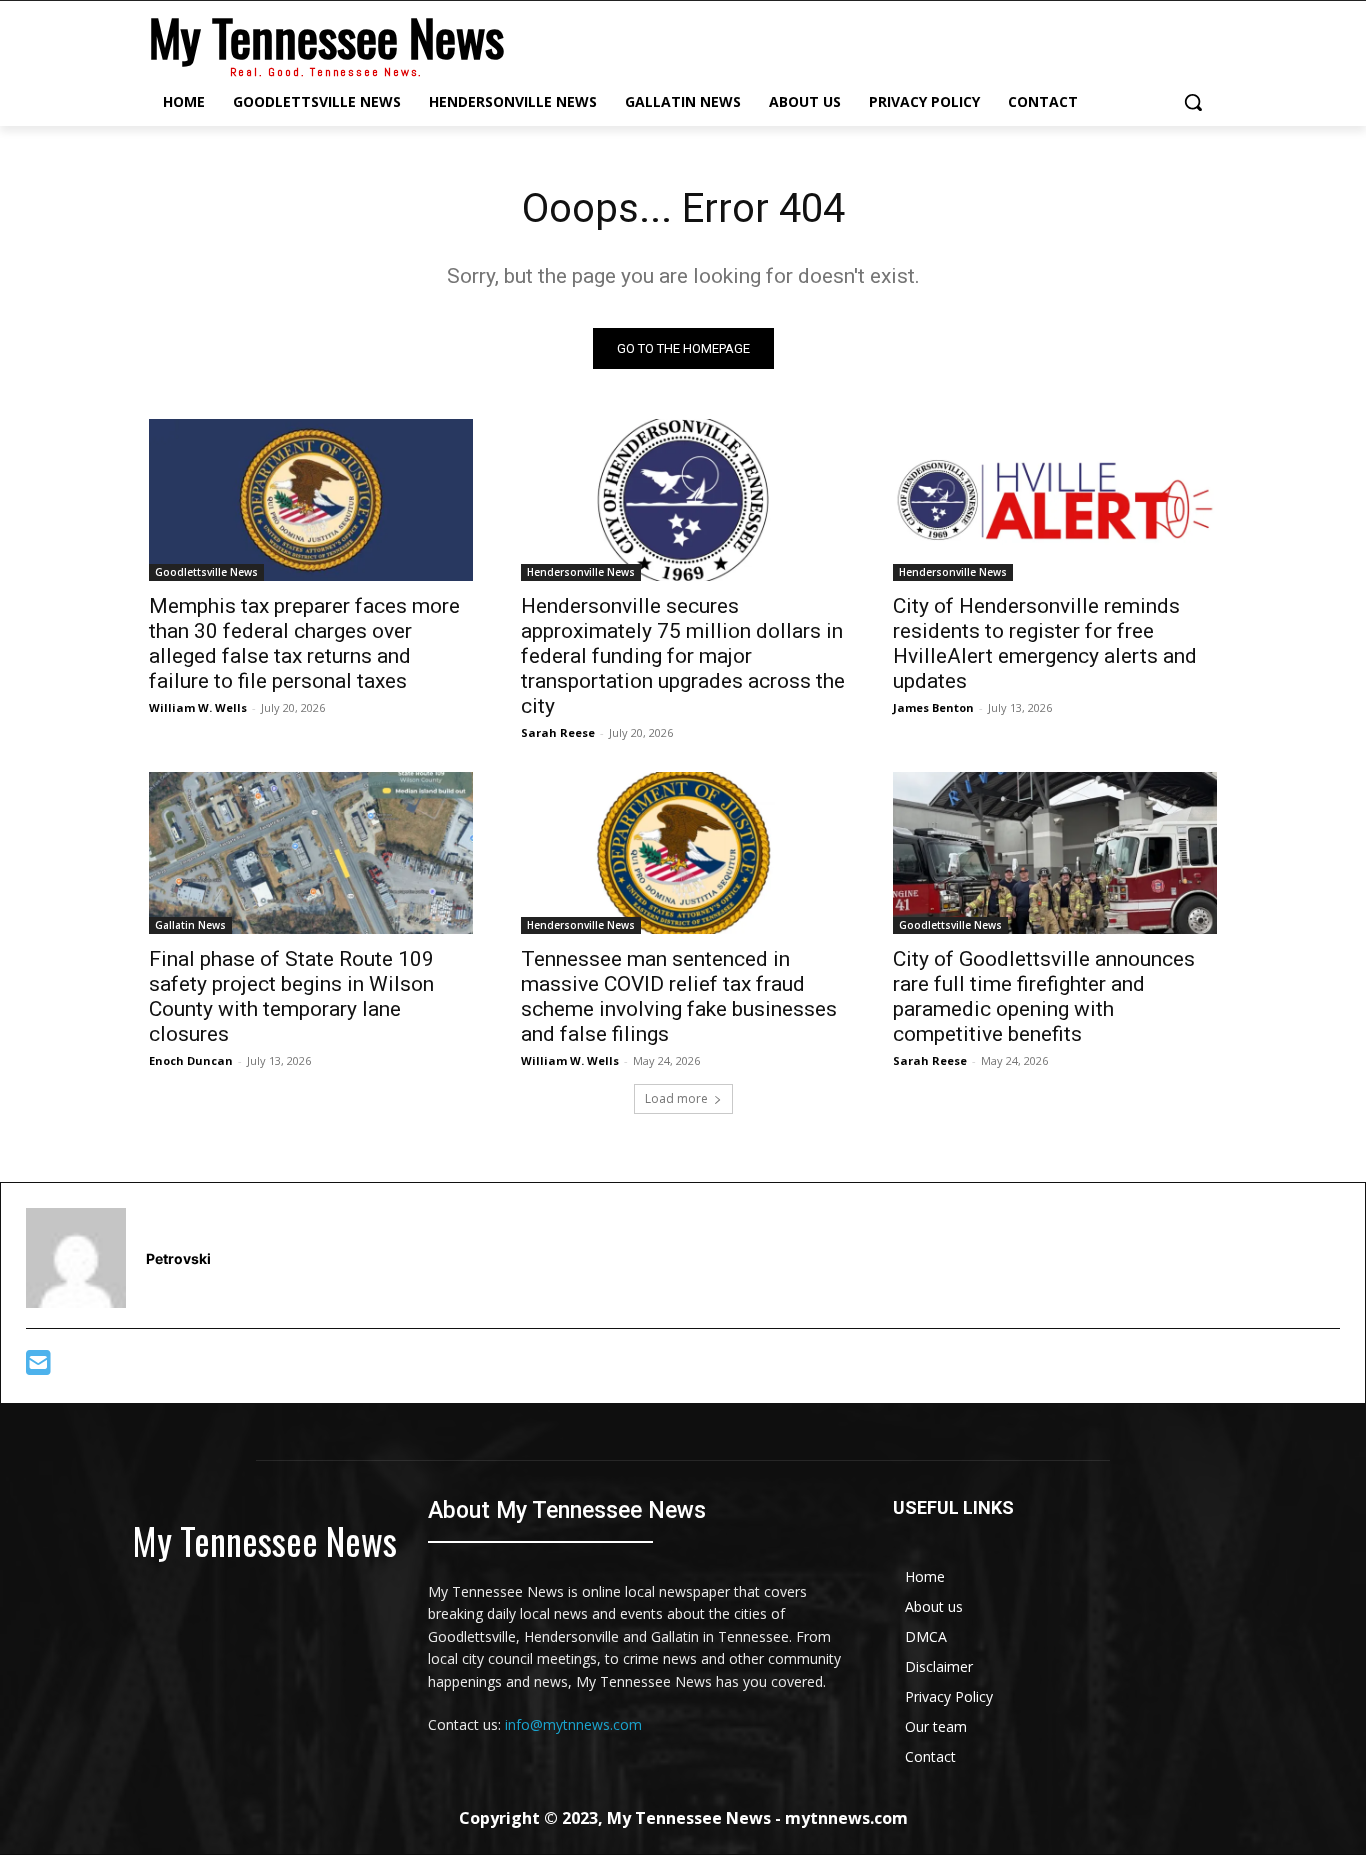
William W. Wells (198, 707)
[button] (1193, 102)
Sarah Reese (558, 732)
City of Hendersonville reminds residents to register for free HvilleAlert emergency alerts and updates (1045, 643)
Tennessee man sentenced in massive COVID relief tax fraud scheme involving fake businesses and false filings (679, 996)
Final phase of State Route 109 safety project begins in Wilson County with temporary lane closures (291, 996)
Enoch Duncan (191, 1060)
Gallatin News (190, 925)
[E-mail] (38, 1367)
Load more (676, 1098)
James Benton (933, 707)
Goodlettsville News (206, 572)
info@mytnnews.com (573, 1724)
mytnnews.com (846, 1818)
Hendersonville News (581, 572)
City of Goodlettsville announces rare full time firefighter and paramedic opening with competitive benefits (1044, 996)
